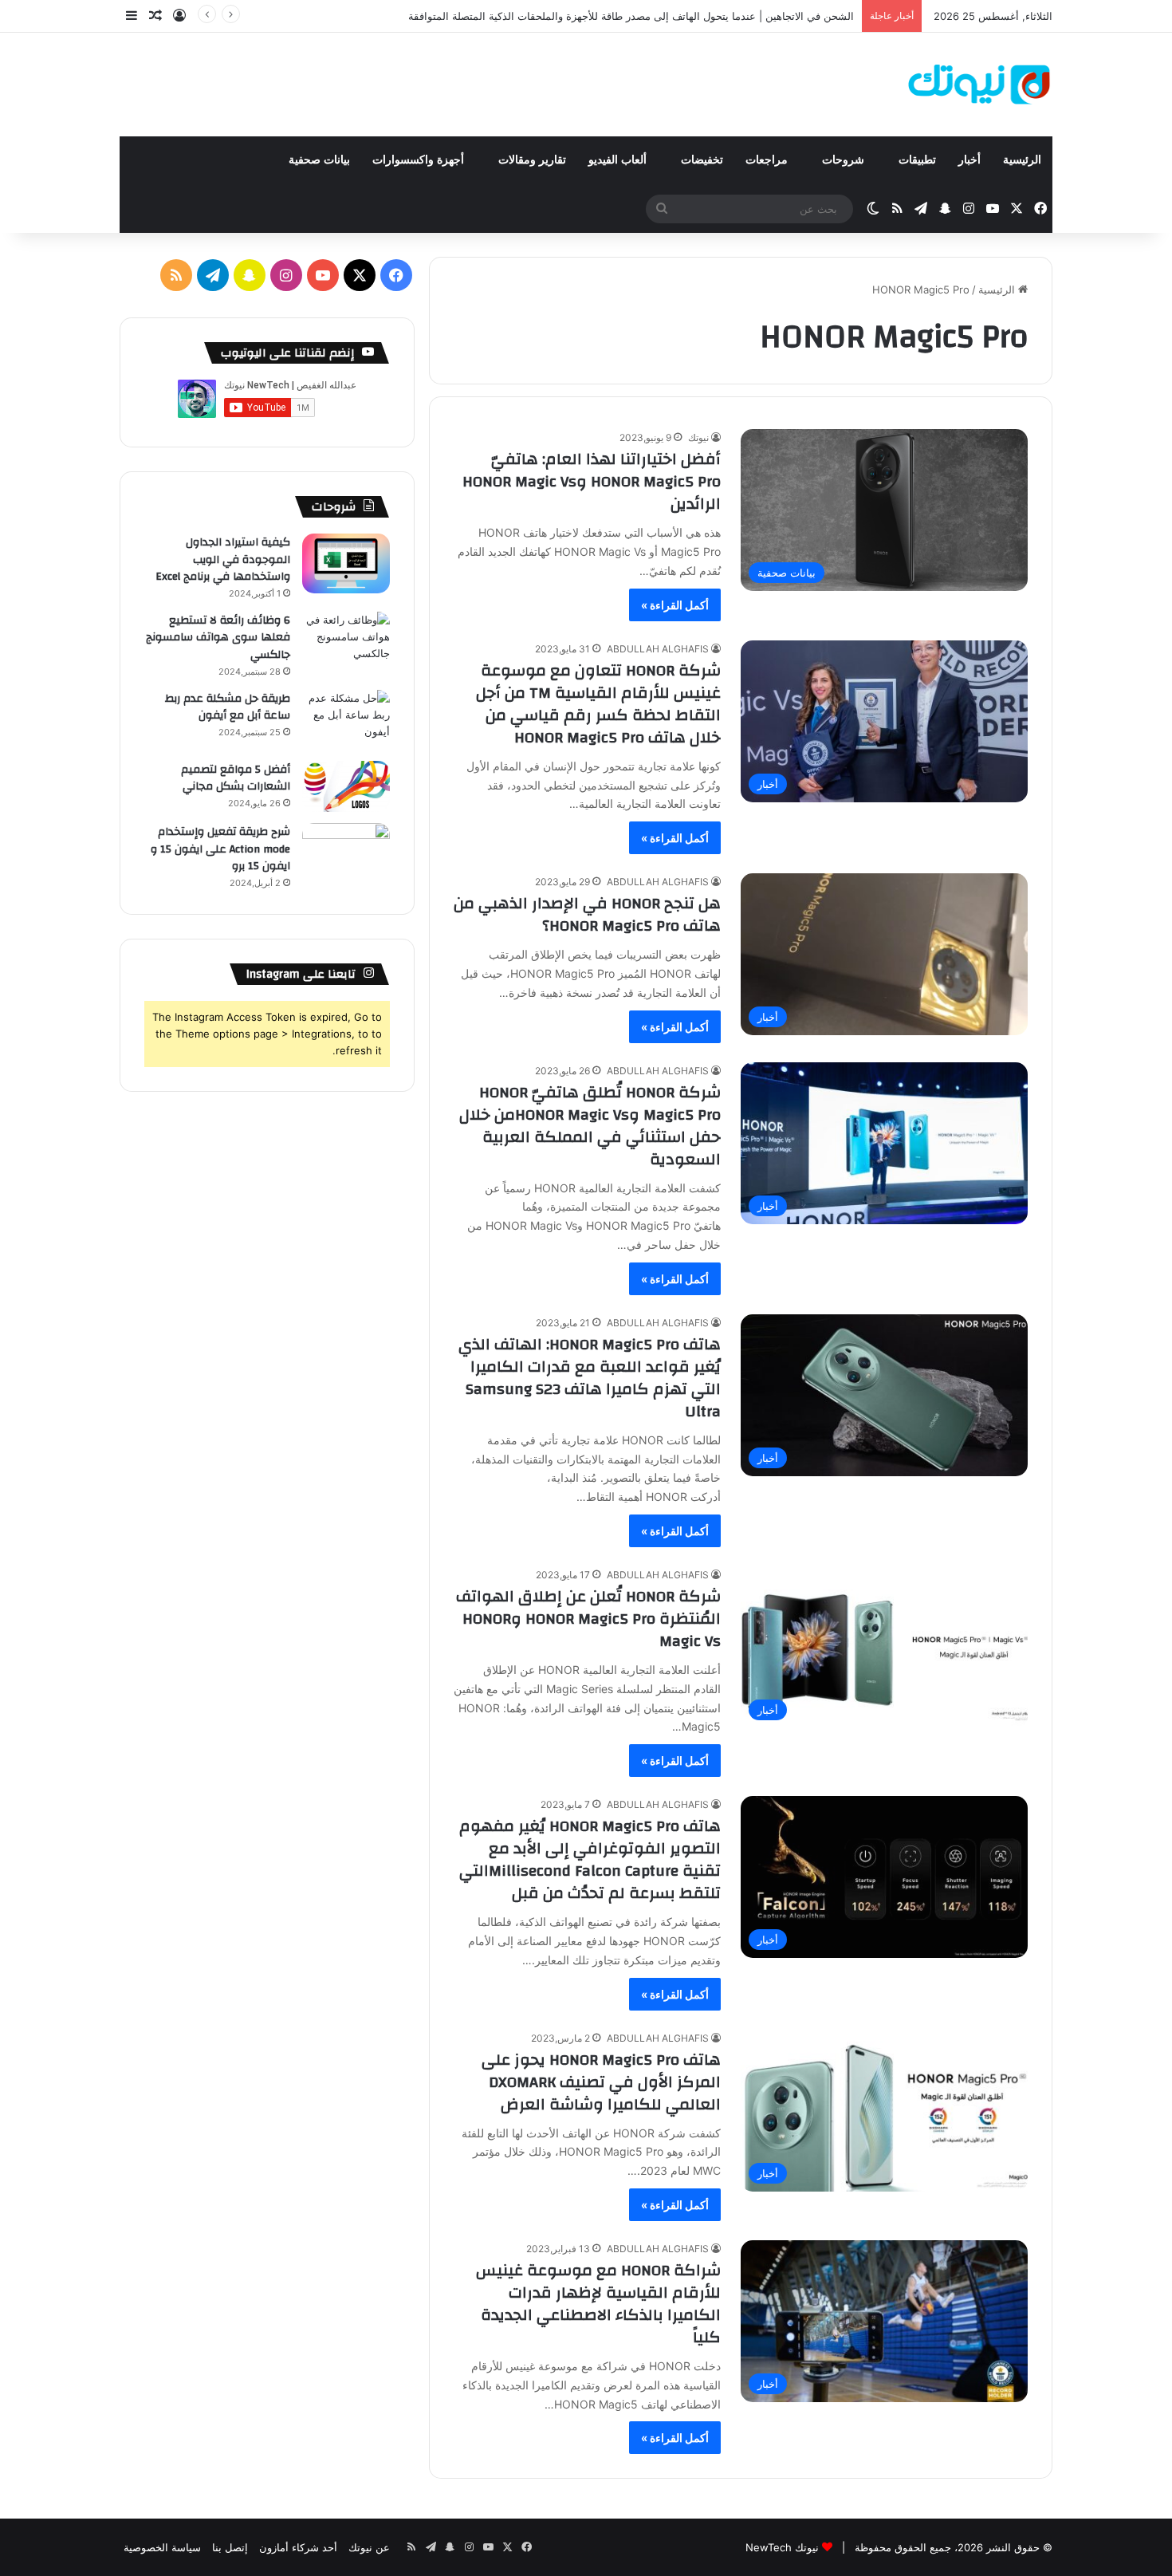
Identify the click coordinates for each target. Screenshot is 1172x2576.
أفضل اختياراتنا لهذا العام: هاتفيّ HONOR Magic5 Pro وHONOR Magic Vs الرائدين (592, 481)
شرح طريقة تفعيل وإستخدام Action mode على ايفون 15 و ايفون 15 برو (220, 849)
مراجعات (768, 160)
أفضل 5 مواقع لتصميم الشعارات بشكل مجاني (236, 778)
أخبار (969, 160)
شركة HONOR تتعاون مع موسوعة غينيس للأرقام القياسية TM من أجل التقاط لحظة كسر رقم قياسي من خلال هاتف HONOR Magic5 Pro (598, 704)
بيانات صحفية (319, 160)
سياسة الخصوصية (162, 2547)
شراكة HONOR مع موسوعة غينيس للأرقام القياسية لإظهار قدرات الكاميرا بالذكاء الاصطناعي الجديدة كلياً (598, 2304)
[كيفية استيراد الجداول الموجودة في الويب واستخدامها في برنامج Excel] (346, 563)
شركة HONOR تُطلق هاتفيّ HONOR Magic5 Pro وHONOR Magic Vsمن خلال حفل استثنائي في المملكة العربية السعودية (590, 1126)
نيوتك (698, 437)
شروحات (845, 160)
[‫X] (360, 275)
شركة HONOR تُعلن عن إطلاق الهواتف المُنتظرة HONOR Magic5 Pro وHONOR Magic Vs (588, 1619)
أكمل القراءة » (675, 605)
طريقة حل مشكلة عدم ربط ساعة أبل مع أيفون (228, 707)
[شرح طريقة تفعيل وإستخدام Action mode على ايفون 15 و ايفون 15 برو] (346, 853)
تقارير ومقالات (532, 160)
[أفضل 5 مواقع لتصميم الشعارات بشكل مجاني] (346, 787)
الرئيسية (1022, 160)
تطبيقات (917, 160)
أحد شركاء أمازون (298, 2547)
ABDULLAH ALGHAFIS (658, 649)
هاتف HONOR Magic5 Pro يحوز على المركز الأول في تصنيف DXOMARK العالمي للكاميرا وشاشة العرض (601, 2082)
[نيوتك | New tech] (979, 85)
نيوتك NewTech (782, 2547)
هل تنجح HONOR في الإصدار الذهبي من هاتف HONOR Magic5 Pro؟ (587, 914)
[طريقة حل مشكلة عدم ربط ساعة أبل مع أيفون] (346, 720)
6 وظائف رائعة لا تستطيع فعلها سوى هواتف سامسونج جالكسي (218, 638)
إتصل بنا (230, 2547)
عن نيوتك (369, 2547)
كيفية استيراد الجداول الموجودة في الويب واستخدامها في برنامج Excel (223, 559)
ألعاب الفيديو (619, 160)
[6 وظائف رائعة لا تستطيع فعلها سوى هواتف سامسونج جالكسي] (346, 642)
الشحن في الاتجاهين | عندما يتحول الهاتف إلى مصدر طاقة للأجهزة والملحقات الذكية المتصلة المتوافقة (631, 16)
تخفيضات (702, 160)
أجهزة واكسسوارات (420, 160)
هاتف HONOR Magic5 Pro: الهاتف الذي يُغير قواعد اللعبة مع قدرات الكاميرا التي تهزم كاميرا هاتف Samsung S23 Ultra (590, 1378)
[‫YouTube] (323, 275)
